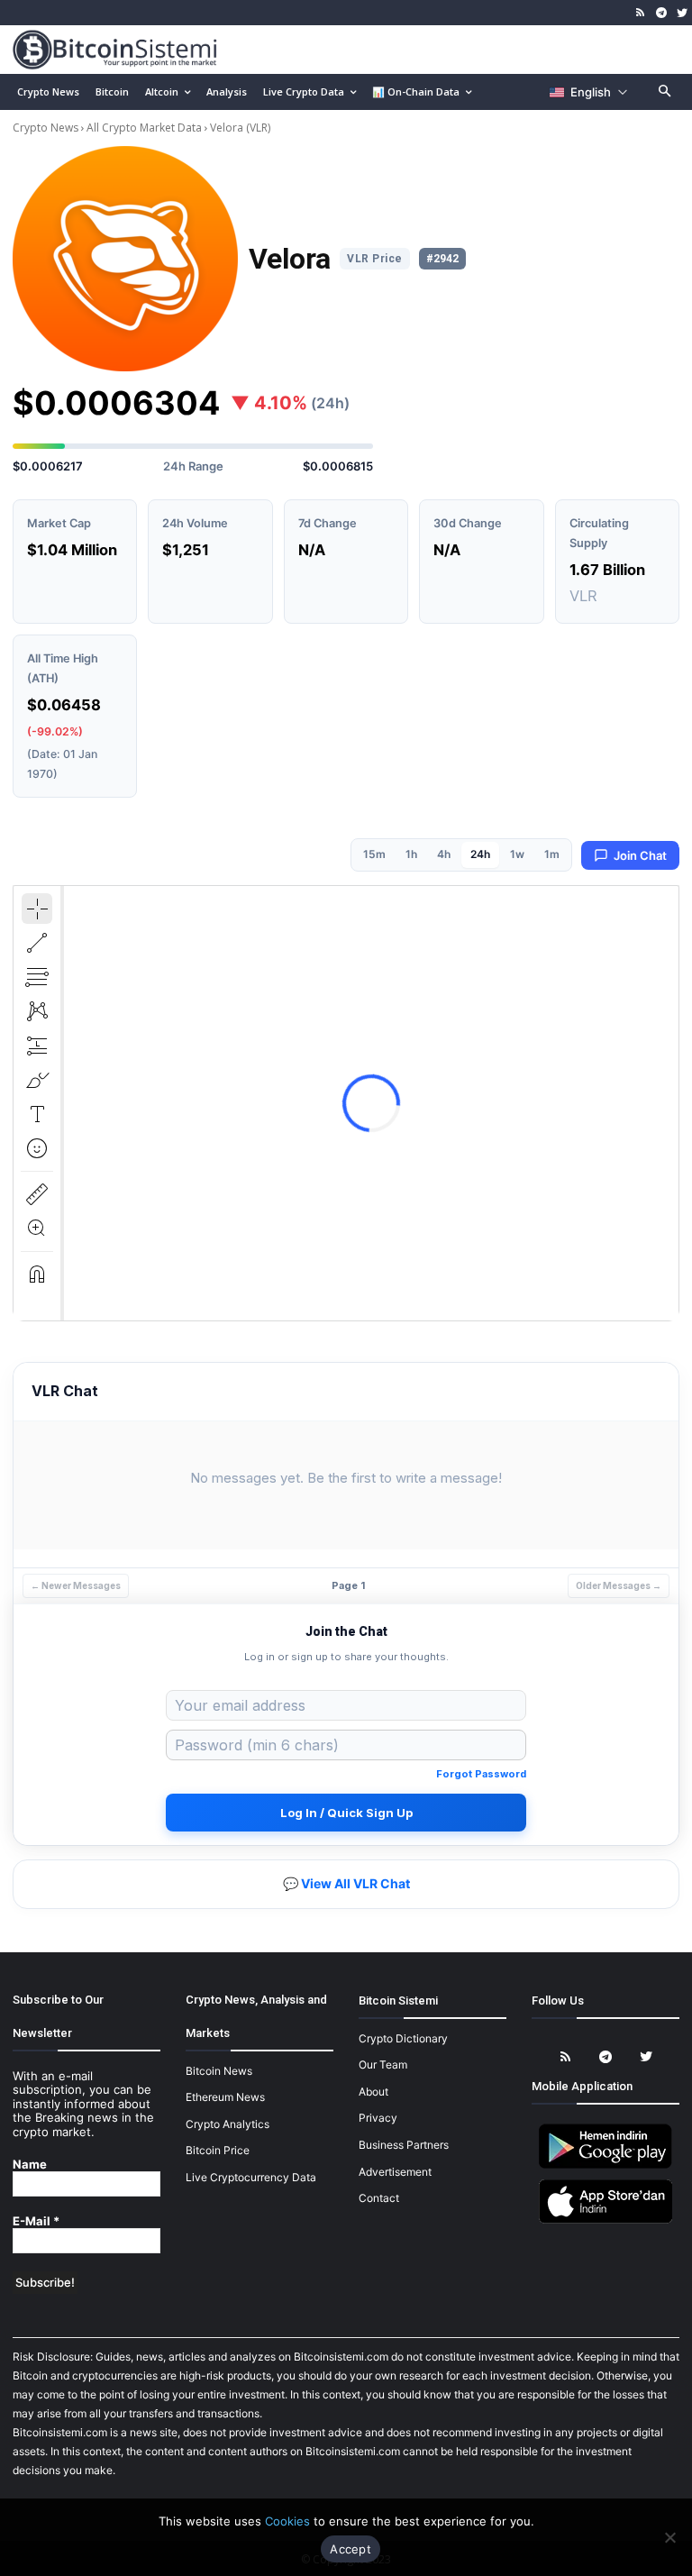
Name (30, 2165)
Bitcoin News (219, 2071)
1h (411, 854)
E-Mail (36, 2221)
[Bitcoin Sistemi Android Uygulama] (605, 2165)
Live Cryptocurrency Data (251, 2177)
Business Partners (404, 2145)
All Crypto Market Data (144, 128)
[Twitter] (682, 13)
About (373, 2092)
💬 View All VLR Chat (346, 1883)
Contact (379, 2198)
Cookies (287, 2521)
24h (480, 854)
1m (552, 854)
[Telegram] (661, 13)
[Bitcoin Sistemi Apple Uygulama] (605, 2220)
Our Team (383, 2064)
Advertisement (395, 2172)
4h (444, 854)
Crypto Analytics (228, 2124)
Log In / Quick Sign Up (346, 1813)
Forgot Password (481, 1774)
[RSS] (641, 13)
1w (517, 854)
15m (374, 854)
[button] (665, 92)
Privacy (378, 2118)
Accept (351, 2549)
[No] (669, 2537)
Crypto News (47, 128)
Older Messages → (619, 1585)
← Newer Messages (76, 1585)
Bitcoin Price (218, 2150)
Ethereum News (225, 2097)
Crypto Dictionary (403, 2038)
